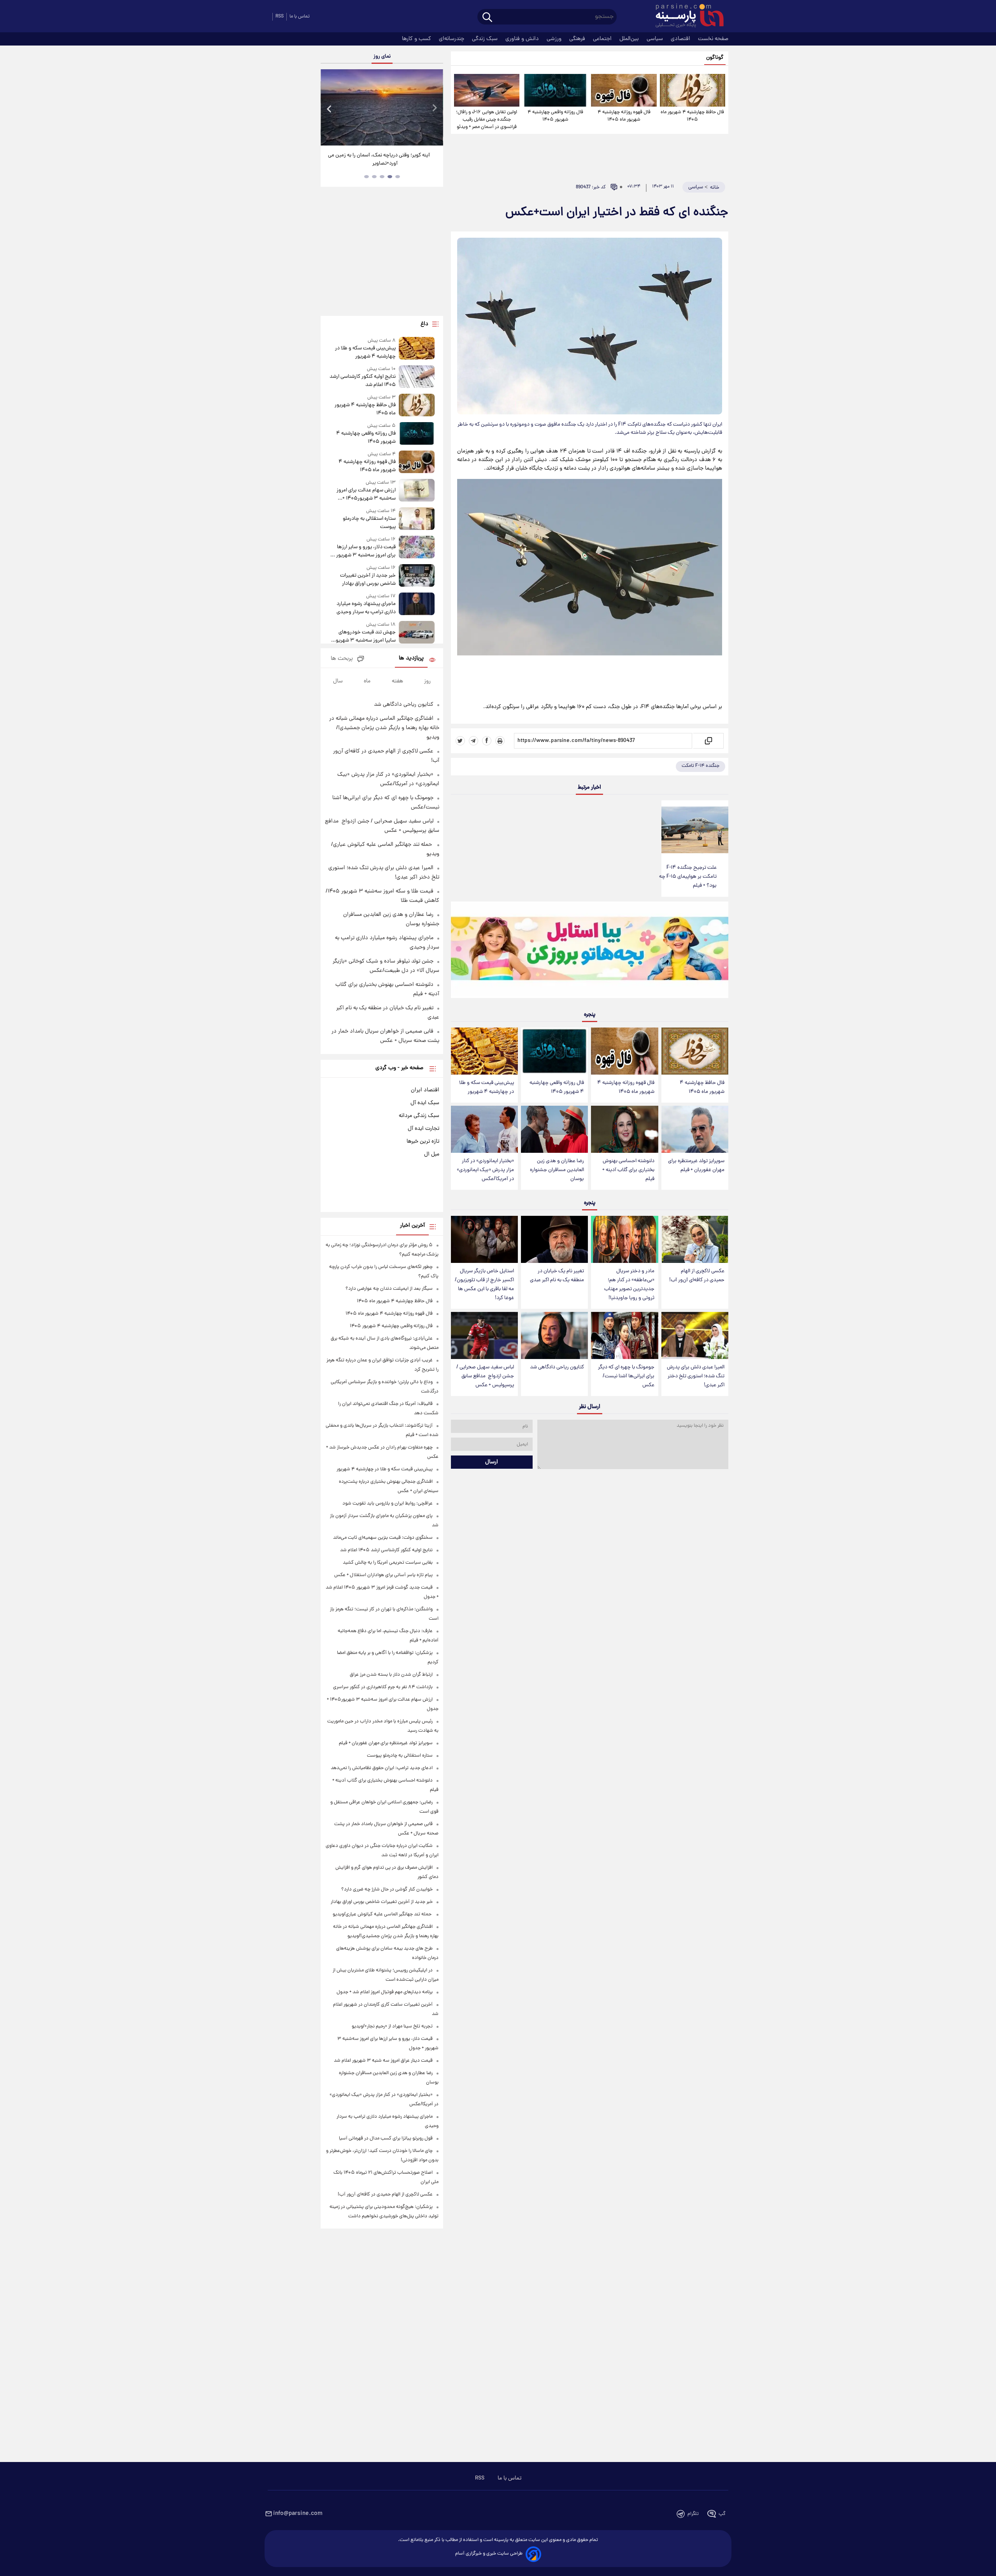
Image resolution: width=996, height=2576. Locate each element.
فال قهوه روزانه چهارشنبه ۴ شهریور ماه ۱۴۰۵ (624, 116)
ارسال (492, 1462)
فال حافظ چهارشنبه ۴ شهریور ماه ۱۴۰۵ (692, 116)
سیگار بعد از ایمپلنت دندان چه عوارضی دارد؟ (389, 1289)
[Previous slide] (330, 108)
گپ (722, 2514)
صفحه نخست (713, 39)
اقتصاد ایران (425, 1090)
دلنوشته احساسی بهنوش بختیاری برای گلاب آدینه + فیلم (628, 1170)
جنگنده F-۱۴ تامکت (701, 766)
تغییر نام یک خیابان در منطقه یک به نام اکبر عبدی (557, 1276)
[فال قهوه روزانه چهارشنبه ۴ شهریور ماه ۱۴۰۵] (624, 90)
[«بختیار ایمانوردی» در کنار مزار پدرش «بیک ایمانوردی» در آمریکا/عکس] (484, 1129)
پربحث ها (342, 659)
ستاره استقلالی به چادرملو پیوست (369, 523)
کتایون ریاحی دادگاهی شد (557, 1367)
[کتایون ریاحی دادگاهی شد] (554, 1335)
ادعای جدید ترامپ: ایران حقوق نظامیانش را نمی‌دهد (382, 1768)
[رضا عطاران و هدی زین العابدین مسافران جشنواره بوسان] (554, 1129)
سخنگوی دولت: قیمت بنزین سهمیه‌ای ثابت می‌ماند (383, 1538)
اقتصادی (681, 39)
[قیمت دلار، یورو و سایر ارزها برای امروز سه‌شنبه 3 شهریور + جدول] (417, 548)
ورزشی (555, 39)
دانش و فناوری (523, 39)
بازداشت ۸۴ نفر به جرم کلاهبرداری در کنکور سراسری (383, 1687)
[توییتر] (460, 741)
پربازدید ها (411, 658)
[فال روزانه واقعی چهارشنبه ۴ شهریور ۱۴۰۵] (555, 90)
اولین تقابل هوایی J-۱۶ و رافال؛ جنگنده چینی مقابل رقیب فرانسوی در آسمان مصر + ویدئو (487, 120)
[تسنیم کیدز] (590, 952)
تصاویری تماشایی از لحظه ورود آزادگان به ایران (382, 155)
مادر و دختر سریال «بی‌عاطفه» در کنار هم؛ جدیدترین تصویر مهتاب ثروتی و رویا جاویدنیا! (629, 1285)
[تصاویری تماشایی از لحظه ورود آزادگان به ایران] (382, 107)
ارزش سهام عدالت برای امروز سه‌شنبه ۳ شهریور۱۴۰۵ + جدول (366, 495)
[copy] (708, 741)
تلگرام (693, 2514)
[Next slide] (434, 108)
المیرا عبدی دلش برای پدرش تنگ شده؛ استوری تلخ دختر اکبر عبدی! (696, 1376)
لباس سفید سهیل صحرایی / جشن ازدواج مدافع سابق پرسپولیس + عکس (485, 1376)
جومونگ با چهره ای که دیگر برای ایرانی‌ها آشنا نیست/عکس (626, 1376)
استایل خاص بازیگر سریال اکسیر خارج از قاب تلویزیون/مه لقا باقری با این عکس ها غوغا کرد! (484, 1285)
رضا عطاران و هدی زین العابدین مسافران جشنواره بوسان (557, 1170)
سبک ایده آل (425, 1103)
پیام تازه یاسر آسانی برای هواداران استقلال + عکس (383, 1575)
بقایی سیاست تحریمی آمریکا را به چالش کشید (388, 1563)
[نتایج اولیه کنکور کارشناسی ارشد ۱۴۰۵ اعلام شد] (417, 377)
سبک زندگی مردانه (419, 1116)
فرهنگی (578, 39)
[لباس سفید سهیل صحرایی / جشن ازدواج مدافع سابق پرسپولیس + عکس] (484, 1335)
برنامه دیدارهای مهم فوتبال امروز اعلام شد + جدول (385, 1992)
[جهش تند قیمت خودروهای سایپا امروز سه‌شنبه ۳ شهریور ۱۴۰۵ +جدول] (417, 633)
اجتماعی (603, 39)
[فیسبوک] (487, 741)
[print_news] (500, 741)
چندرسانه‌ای (452, 39)
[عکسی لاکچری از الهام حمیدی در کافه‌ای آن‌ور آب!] (695, 1239)
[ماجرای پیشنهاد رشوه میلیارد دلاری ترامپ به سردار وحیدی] (417, 604)
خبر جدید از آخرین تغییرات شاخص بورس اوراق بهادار (368, 580)
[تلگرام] (473, 741)
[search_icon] (487, 18)
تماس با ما (300, 17)
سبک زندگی (486, 39)
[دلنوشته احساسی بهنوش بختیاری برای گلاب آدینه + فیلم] (624, 1129)
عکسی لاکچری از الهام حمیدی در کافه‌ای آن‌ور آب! (697, 1276)
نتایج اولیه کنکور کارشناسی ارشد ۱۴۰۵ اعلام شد (362, 381)
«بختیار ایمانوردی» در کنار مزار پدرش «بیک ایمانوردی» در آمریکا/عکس (485, 1170)
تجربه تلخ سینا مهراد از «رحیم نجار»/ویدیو (392, 2026)
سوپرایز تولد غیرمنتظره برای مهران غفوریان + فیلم (696, 1166)
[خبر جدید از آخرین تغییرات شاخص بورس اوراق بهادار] (417, 576)
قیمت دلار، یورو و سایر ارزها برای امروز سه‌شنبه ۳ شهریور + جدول (364, 551)
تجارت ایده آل (423, 1129)
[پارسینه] (686, 17)
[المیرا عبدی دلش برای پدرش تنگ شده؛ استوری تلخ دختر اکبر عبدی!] (695, 1335)
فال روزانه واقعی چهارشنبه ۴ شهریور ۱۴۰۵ (555, 116)
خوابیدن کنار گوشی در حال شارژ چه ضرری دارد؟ (387, 1889)
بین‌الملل (630, 39)
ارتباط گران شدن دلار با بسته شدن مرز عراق (391, 1675)
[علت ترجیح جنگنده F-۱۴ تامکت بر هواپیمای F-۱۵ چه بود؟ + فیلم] (695, 830)
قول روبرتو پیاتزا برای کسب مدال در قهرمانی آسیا (386, 2138)
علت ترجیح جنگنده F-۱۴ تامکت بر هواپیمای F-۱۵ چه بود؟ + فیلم (688, 877)
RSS (280, 17)
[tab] (398, 177)
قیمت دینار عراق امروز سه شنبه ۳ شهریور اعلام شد (383, 2061)
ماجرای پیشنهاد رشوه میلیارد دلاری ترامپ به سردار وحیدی (366, 608)
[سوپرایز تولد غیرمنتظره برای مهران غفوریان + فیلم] (695, 1129)
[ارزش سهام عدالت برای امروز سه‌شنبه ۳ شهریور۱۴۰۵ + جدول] (417, 491)
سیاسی (656, 39)
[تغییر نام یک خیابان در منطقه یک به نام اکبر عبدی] (554, 1239)
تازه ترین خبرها (423, 1142)
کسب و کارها (417, 39)
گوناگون (715, 58)
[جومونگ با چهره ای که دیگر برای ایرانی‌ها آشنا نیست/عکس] (624, 1335)
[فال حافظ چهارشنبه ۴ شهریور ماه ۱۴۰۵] (693, 90)
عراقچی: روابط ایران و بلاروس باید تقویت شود (388, 1504)
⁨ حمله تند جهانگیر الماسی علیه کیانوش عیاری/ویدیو (383, 1914)
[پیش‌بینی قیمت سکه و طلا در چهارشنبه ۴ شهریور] (484, 1051)
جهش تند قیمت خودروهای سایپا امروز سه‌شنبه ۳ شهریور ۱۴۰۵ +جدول (365, 637)
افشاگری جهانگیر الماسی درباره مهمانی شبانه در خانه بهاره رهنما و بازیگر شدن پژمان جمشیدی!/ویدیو (384, 728)
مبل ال (432, 1154)
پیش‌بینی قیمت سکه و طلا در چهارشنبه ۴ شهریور (487, 1087)
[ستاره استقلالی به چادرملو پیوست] (417, 519)
